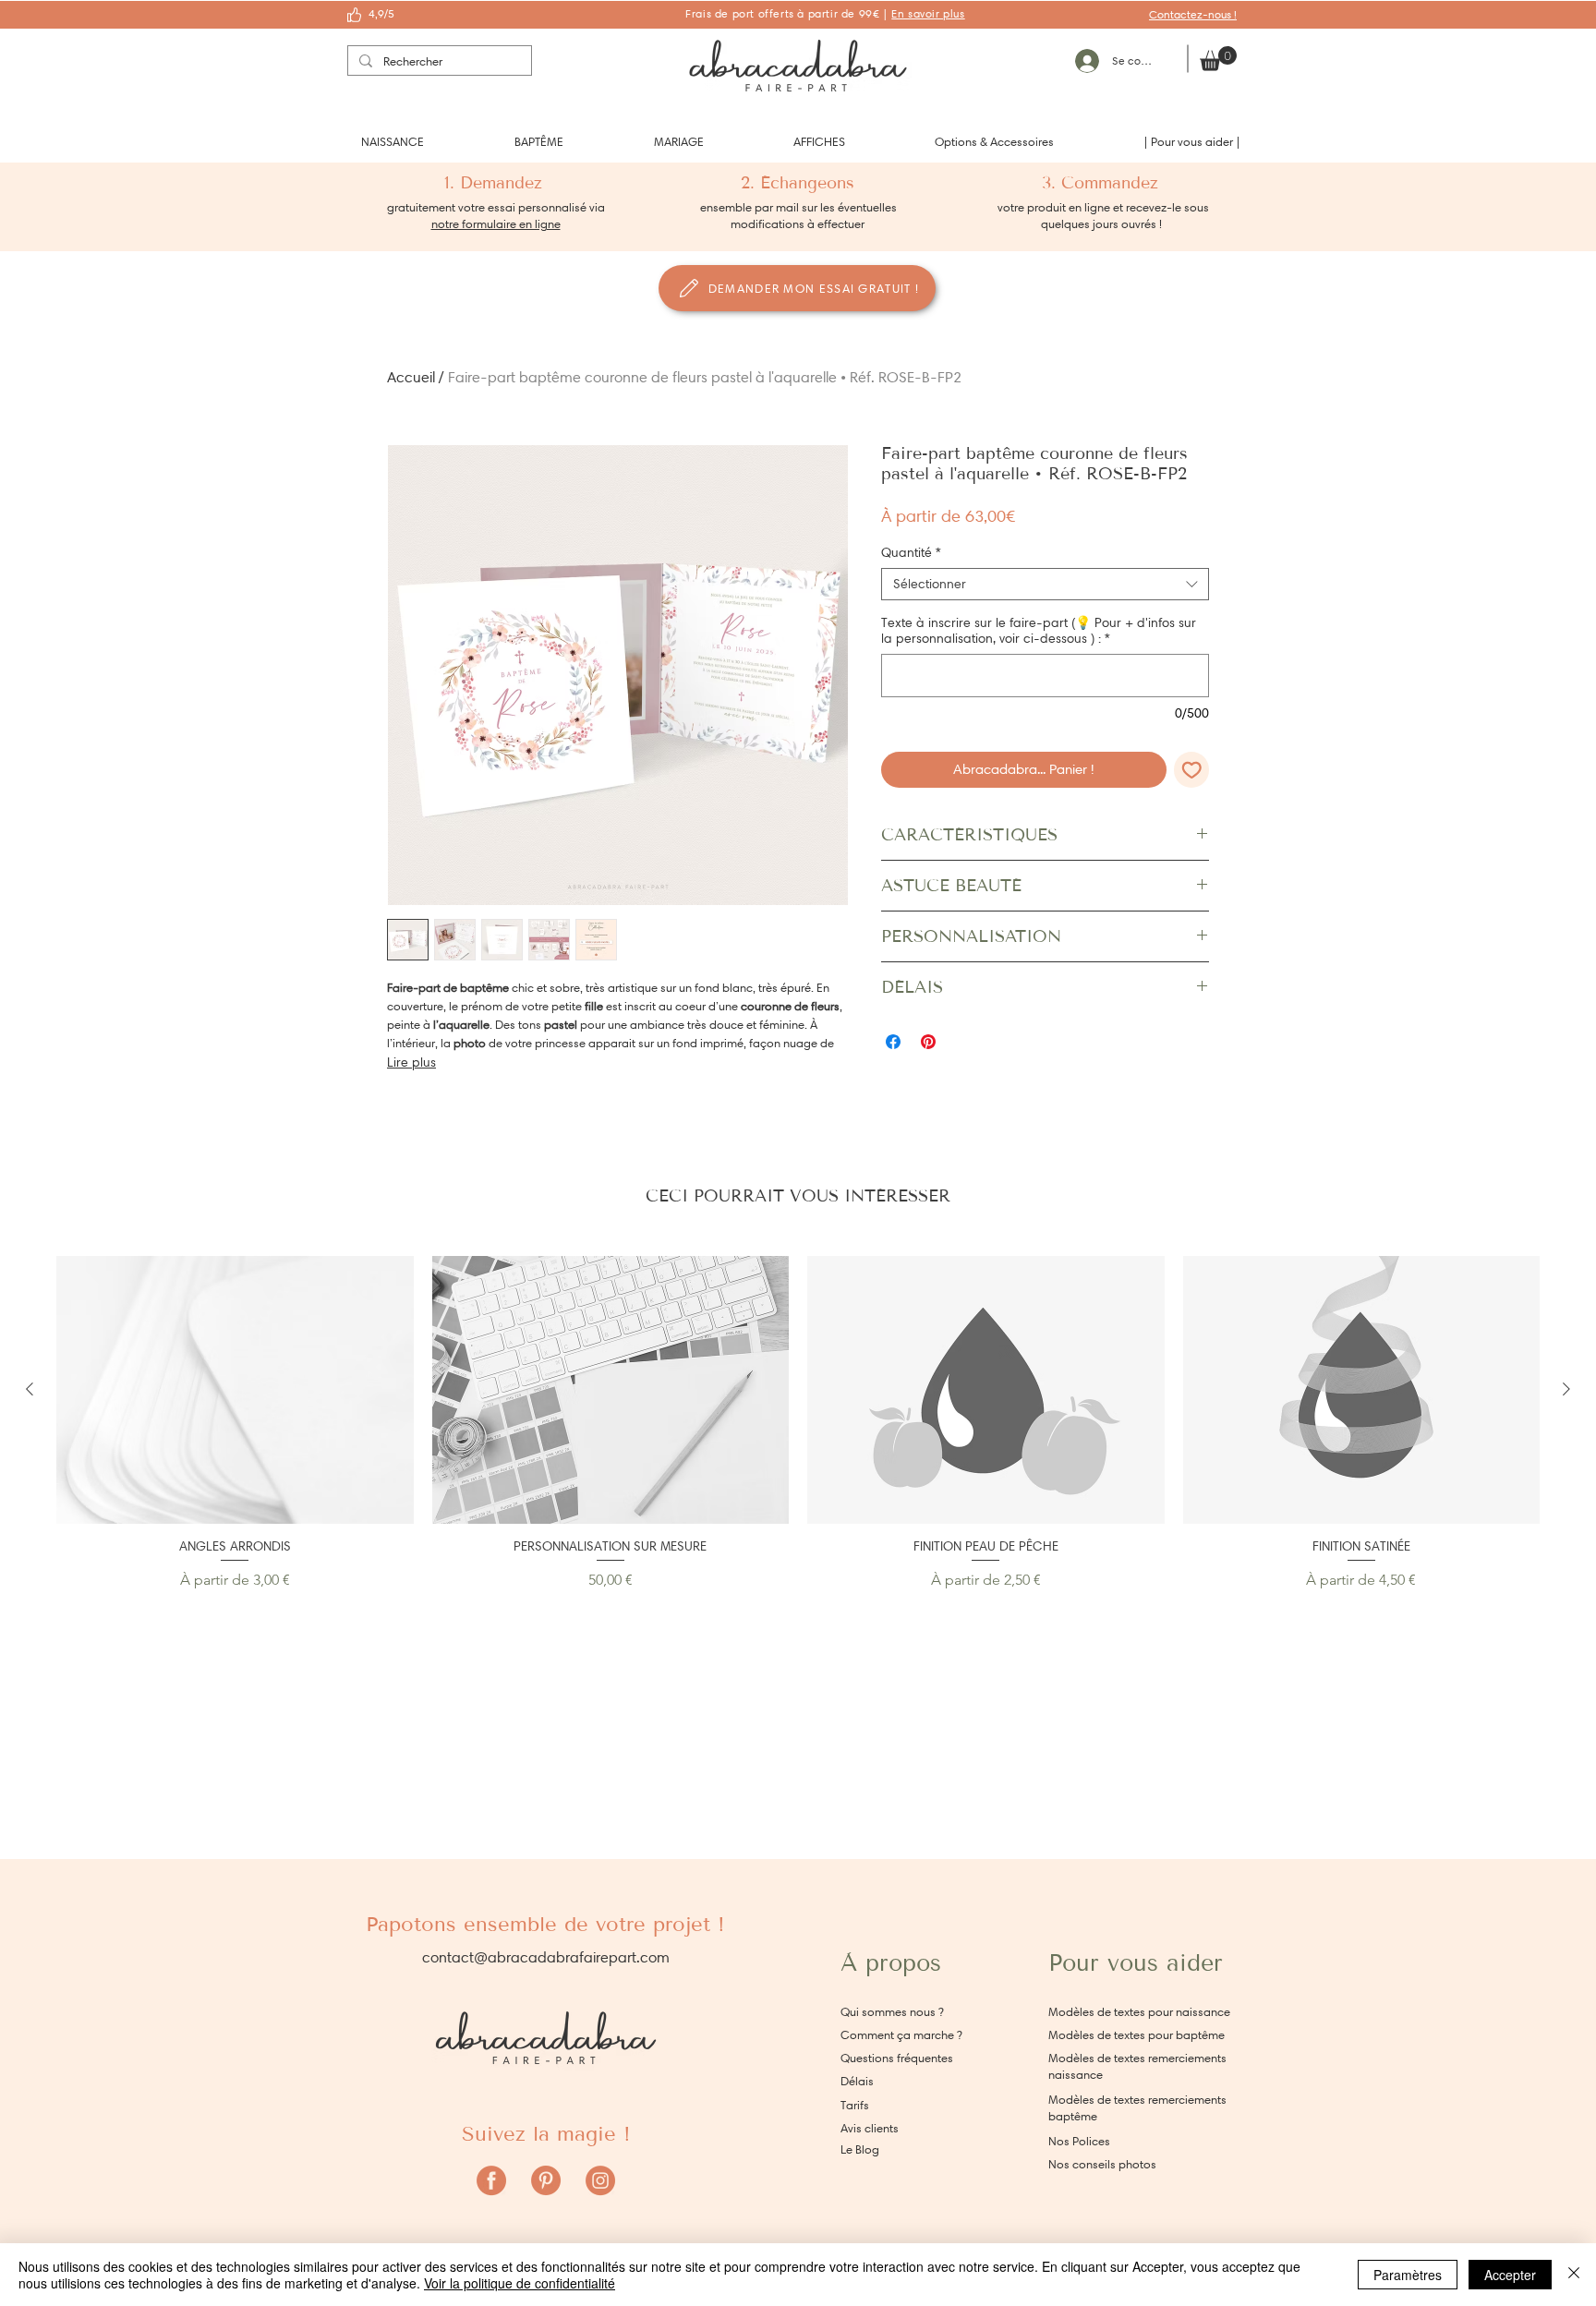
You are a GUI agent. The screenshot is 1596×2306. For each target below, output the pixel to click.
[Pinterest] (546, 2180)
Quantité (911, 553)
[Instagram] (600, 2180)
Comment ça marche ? (901, 2035)
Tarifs (855, 2105)
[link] (1218, 59)
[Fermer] (1574, 2275)
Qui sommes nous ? (892, 2012)
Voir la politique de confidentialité (520, 2283)
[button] (393, 142)
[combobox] (1045, 584)
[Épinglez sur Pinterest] (928, 1042)
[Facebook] (491, 2180)
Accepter (1510, 2275)
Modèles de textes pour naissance (1139, 2012)
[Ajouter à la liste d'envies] (1192, 770)
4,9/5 (381, 13)
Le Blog (860, 2149)
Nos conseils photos (1102, 2164)
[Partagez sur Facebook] (893, 1042)
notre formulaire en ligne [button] (496, 224)
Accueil (411, 377)
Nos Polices (1079, 2141)
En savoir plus (928, 13)
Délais (857, 2081)
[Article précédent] (30, 1389)
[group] (798, 1424)
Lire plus (411, 1062)
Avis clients (870, 2128)
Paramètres (1408, 2275)
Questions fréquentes (897, 2058)
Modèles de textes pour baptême (1137, 2035)
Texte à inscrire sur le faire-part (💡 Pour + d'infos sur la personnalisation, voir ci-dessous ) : (1039, 631)
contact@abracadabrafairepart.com (546, 1957)
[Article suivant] (1566, 1389)
